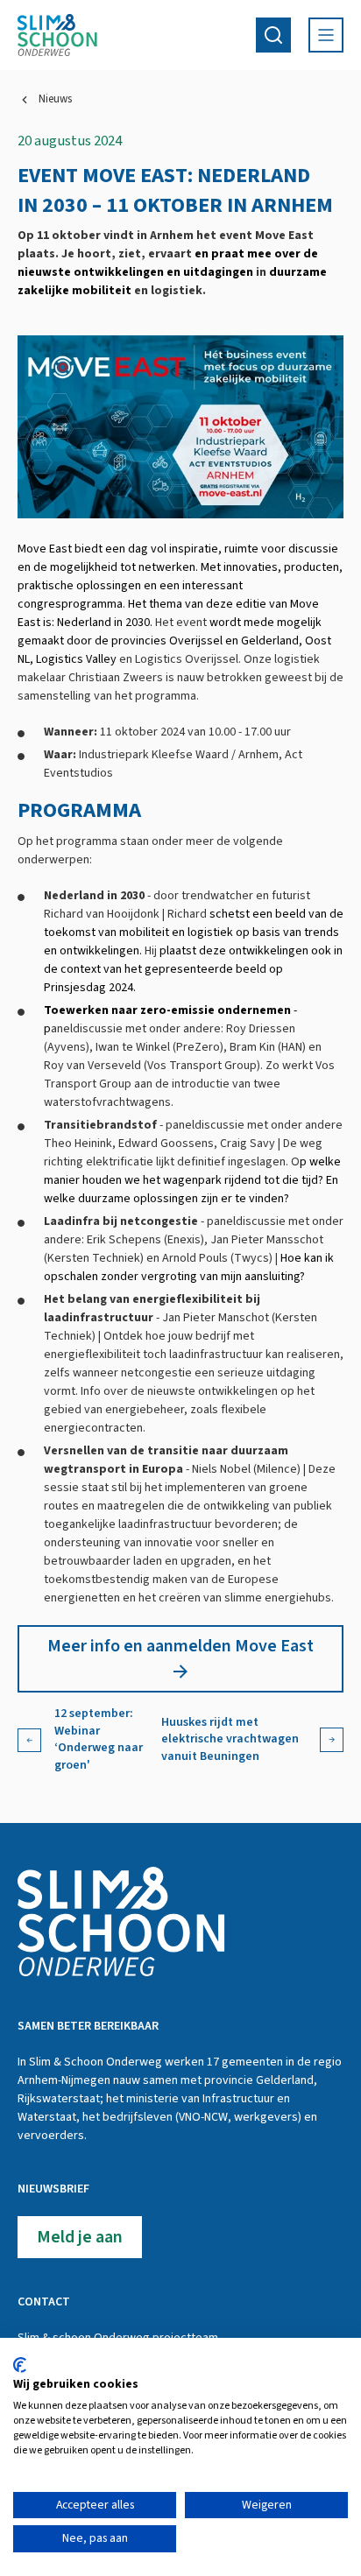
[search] (273, 35)
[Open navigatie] (326, 35)
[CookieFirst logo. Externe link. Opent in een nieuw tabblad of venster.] (20, 2365)
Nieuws (55, 99)
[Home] (57, 35)
